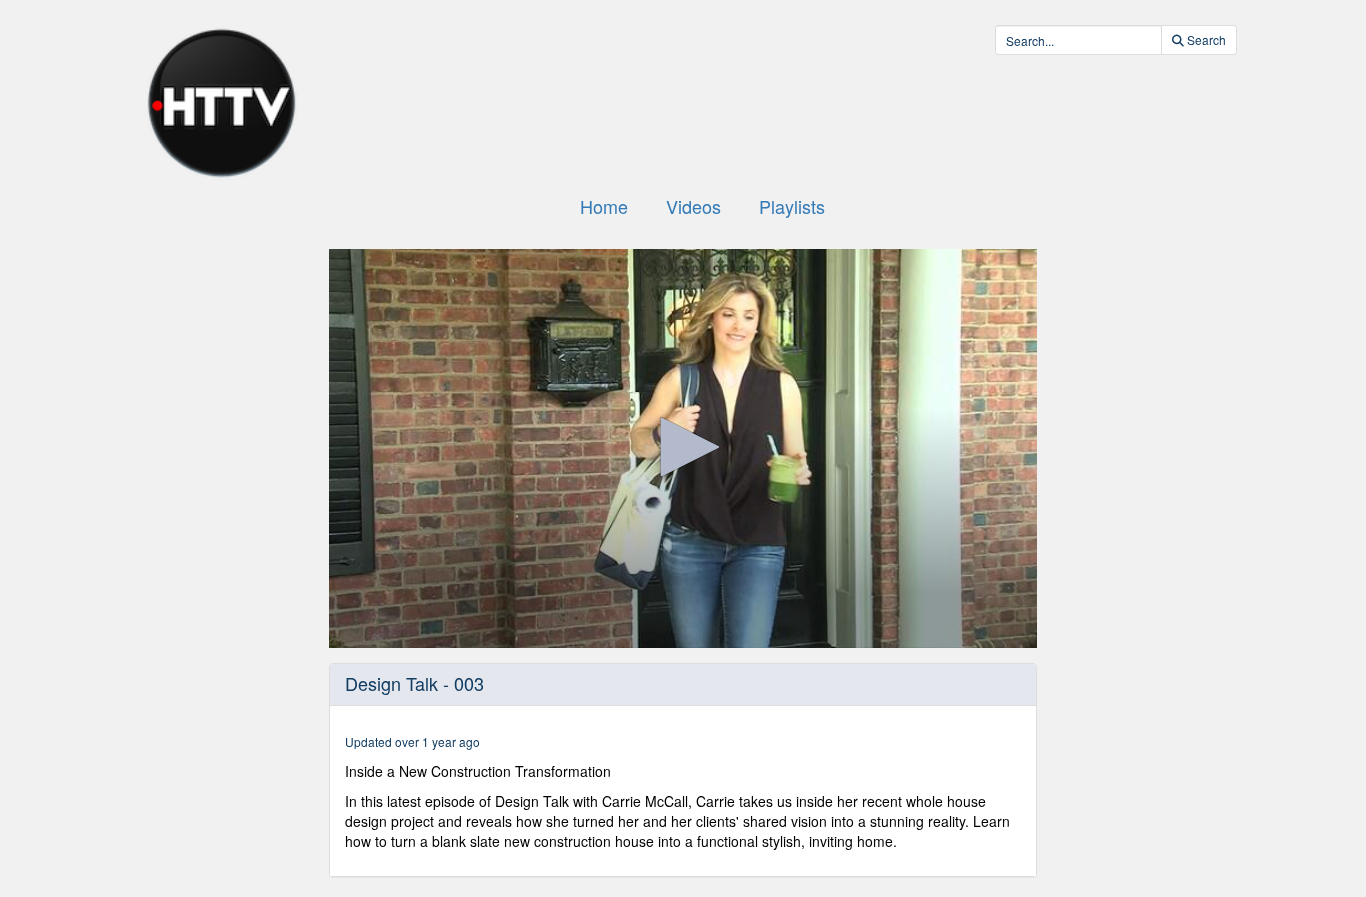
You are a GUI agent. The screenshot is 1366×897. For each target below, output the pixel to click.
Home (604, 206)
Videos (693, 206)
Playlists (792, 206)
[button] (683, 447)
